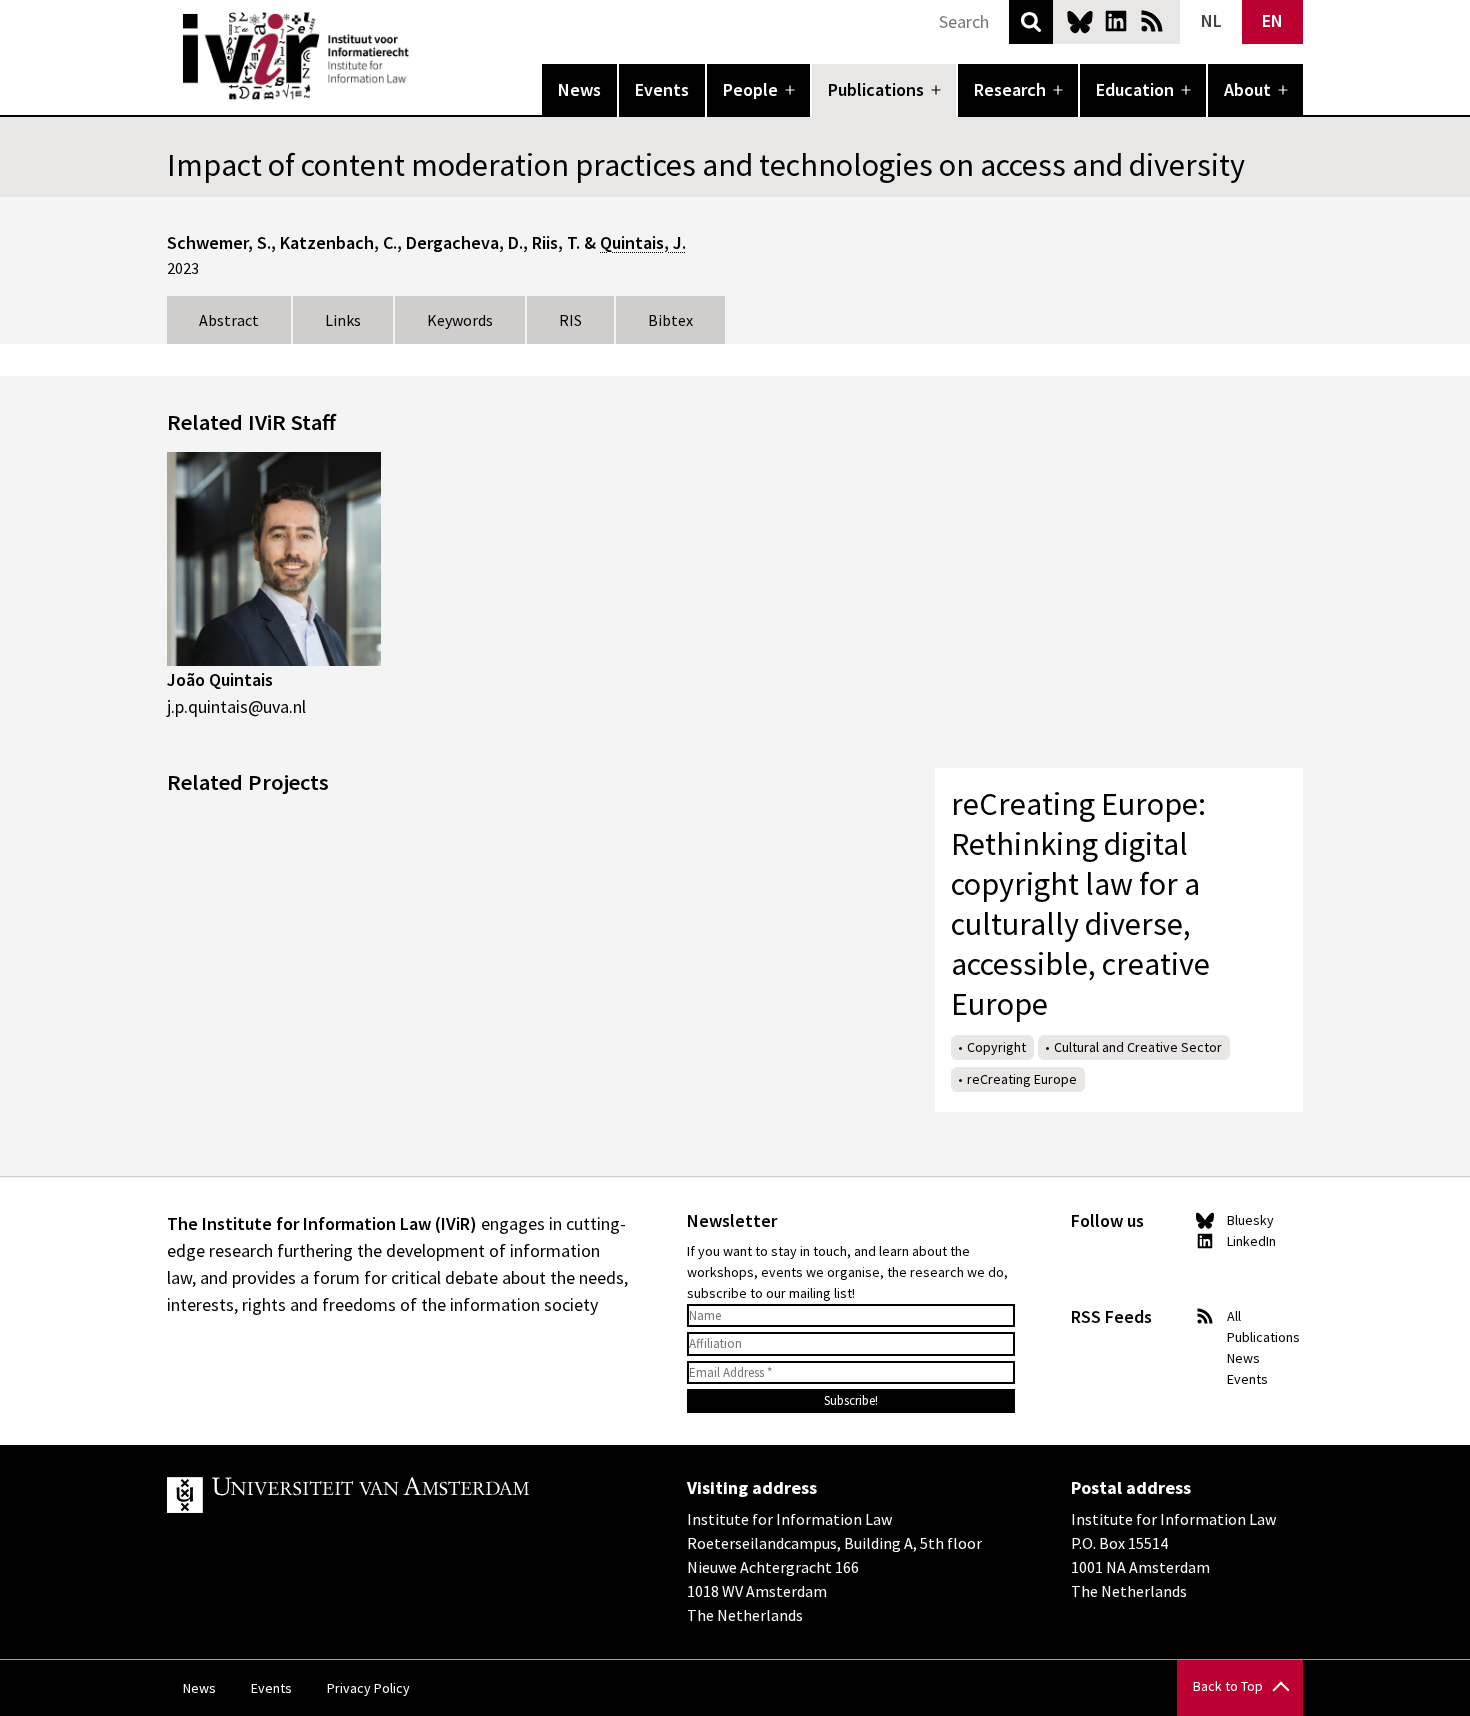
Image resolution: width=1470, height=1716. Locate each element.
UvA (399, 1495)
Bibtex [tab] (670, 320)
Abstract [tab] (229, 320)
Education (1135, 89)
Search (1031, 22)
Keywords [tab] (460, 320)
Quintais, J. (643, 242)
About (1247, 89)
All (1234, 1316)
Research (1010, 89)
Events (662, 89)
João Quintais (220, 679)
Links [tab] (343, 320)
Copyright (996, 1047)
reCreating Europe (1022, 1079)
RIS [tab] (570, 320)
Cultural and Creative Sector (1138, 1047)
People (750, 89)
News (579, 89)
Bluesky (1080, 21)
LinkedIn (1116, 21)
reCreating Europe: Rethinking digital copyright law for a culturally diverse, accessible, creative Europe (1080, 904)
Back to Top (1228, 1686)
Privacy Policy (368, 1688)
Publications (876, 89)
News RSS (1152, 21)
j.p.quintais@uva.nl (236, 706)
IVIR (423, 56)
